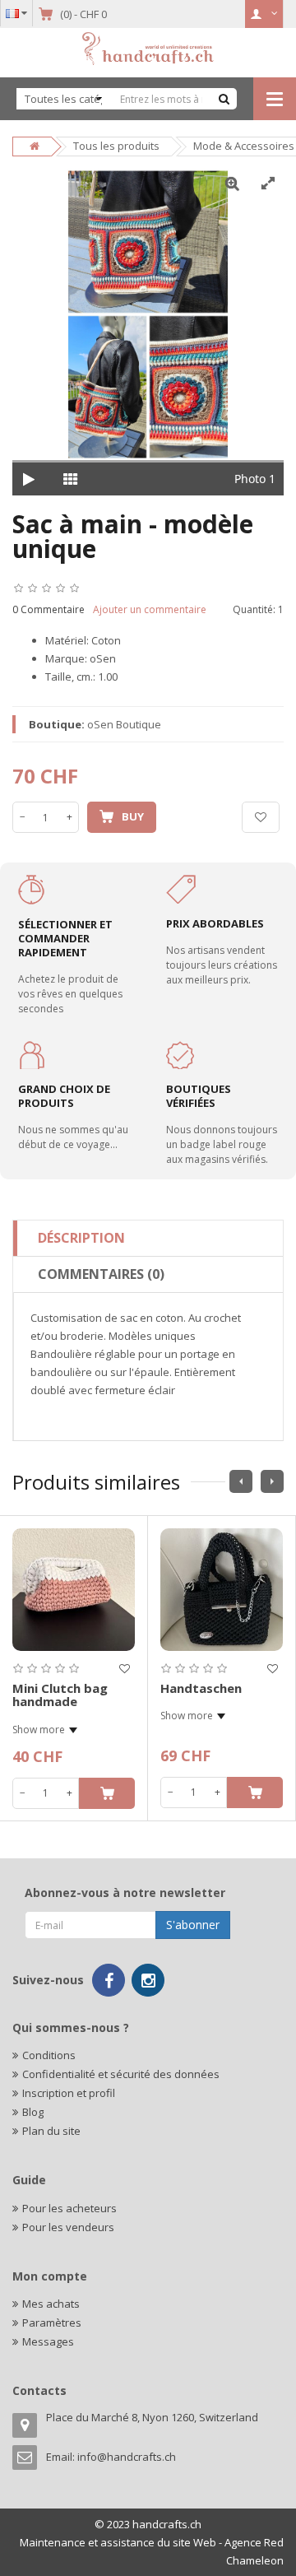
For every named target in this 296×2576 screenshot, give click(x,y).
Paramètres (52, 2323)
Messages (48, 2341)
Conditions (49, 2055)
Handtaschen (201, 1688)
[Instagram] (148, 1980)
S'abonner (193, 1925)
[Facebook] (109, 1980)
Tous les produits (116, 146)
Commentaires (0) (101, 1274)
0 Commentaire (49, 609)
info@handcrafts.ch (127, 2457)
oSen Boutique (124, 724)
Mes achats (51, 2304)
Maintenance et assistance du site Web (118, 2542)
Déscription (81, 1238)
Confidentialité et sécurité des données (121, 2074)
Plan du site (51, 2131)
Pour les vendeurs (68, 2227)
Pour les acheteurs (69, 2208)
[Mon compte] (264, 14)
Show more (39, 1730)
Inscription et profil (69, 2093)
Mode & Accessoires (244, 146)
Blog (33, 2112)
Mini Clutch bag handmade (60, 1695)
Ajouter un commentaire (150, 609)
